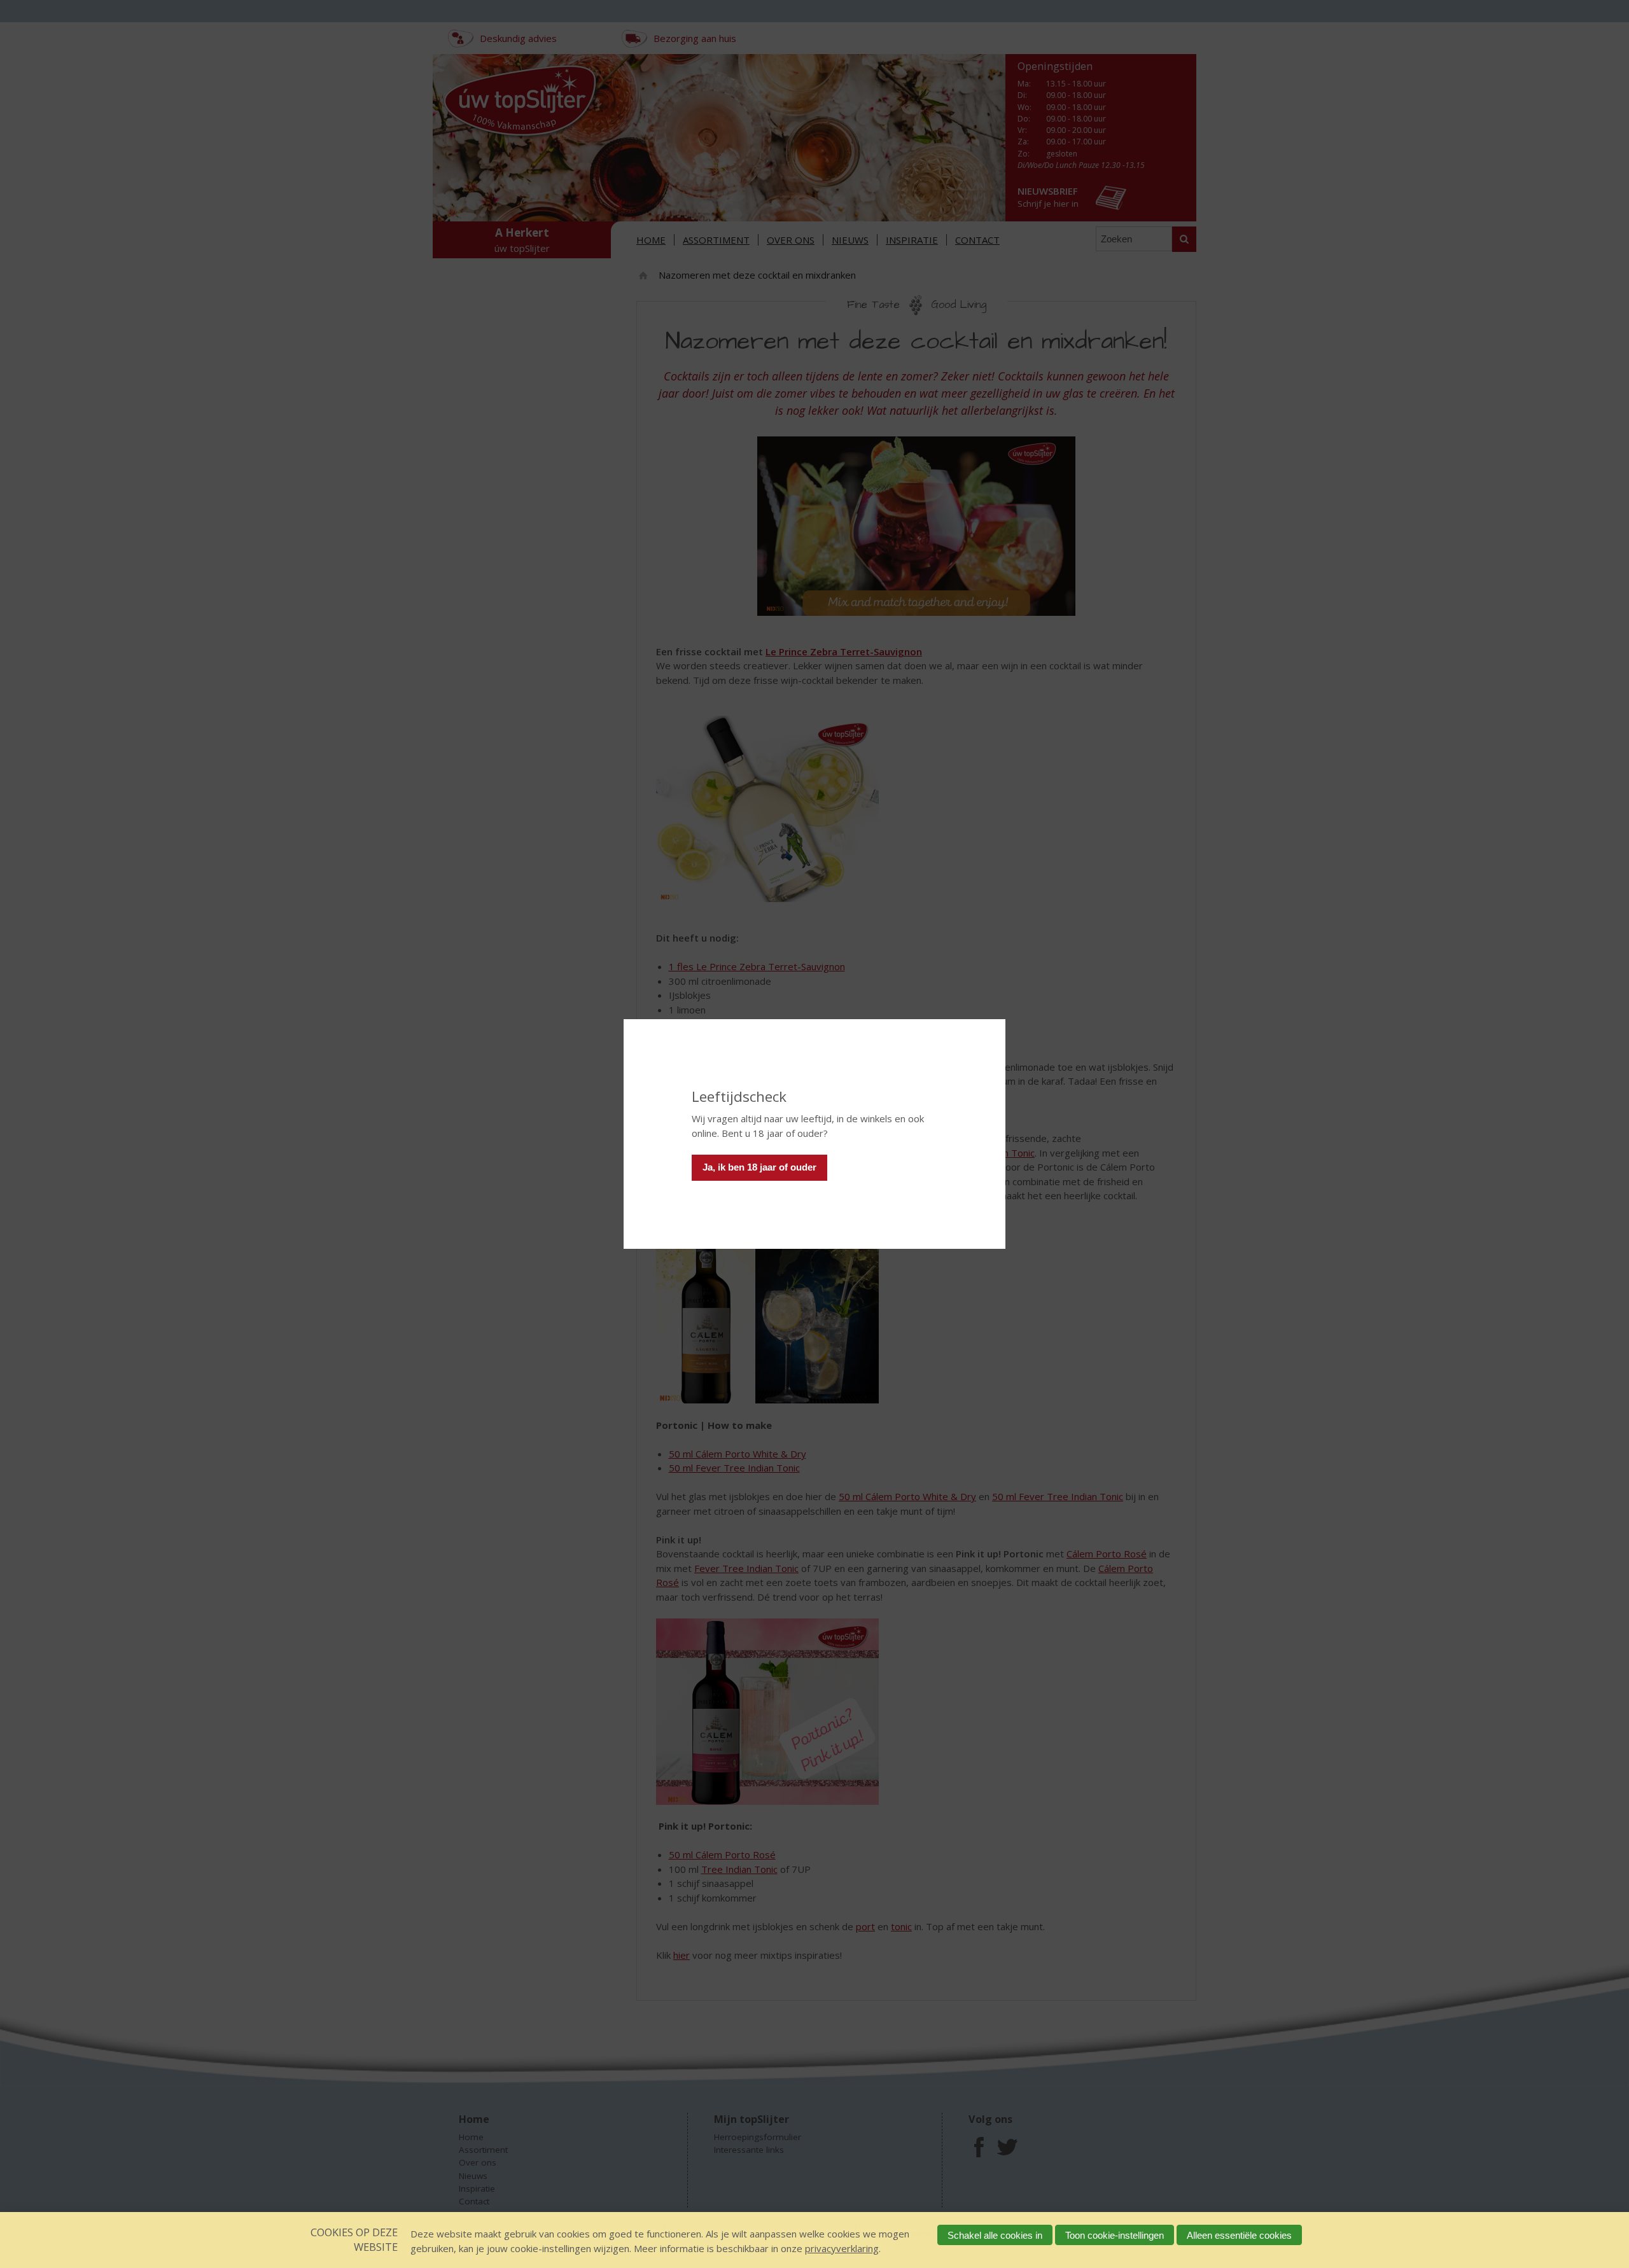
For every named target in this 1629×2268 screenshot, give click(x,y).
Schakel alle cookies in (995, 2235)
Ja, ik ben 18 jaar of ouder (759, 1167)
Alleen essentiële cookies (1239, 2235)
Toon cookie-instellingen (1115, 2235)
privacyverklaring (842, 2248)
